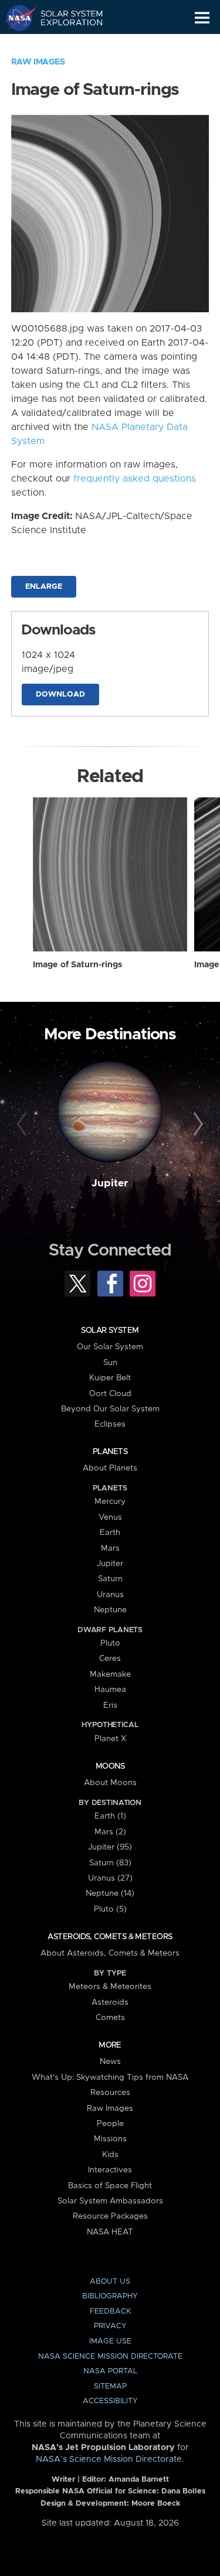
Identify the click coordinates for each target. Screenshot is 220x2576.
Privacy (110, 2326)
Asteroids (110, 2002)
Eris (110, 1705)
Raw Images (38, 62)
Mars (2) (110, 1832)
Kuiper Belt (110, 1378)
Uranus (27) (110, 1878)
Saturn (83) (110, 1863)
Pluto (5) (110, 1909)
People (110, 2124)
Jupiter (110, 1183)
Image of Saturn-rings (77, 965)
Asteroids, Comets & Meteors (110, 1937)
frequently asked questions (135, 479)
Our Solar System (110, 1347)
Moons (110, 1766)
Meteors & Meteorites (110, 1987)
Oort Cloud (110, 1394)
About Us (110, 2282)
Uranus (110, 1595)
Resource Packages (110, 2216)
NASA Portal (110, 2371)
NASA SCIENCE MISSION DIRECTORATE (110, 2357)
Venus (110, 1517)
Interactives (110, 2170)
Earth (110, 1533)
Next (197, 1124)
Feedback (110, 2311)
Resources (110, 2093)
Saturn (110, 1579)
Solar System (110, 1330)
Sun (110, 1363)
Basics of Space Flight (110, 2186)
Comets (110, 2018)
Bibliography (110, 2296)
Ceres (110, 1659)
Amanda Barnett (139, 2480)
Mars (110, 1548)
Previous (23, 1124)
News (110, 2062)
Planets (110, 1452)
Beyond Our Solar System (110, 1409)
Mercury (110, 1502)
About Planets (110, 1468)
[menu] (202, 18)
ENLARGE (44, 587)
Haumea (110, 1690)
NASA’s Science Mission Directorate (109, 2459)
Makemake (110, 1674)
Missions (110, 2139)
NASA (16, 18)
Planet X (110, 1739)
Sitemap (110, 2386)
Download (60, 695)
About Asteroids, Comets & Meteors (110, 1953)
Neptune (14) (110, 1893)
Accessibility (110, 2401)
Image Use (110, 2341)
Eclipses (110, 1424)
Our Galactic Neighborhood (65, 45)
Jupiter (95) (110, 1847)
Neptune (110, 1610)
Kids (110, 2155)
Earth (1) (110, 1816)
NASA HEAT (110, 2232)
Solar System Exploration (65, 18)
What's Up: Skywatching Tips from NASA (110, 2077)
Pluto (110, 1643)
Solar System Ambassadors (110, 2201)
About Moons (110, 1783)
